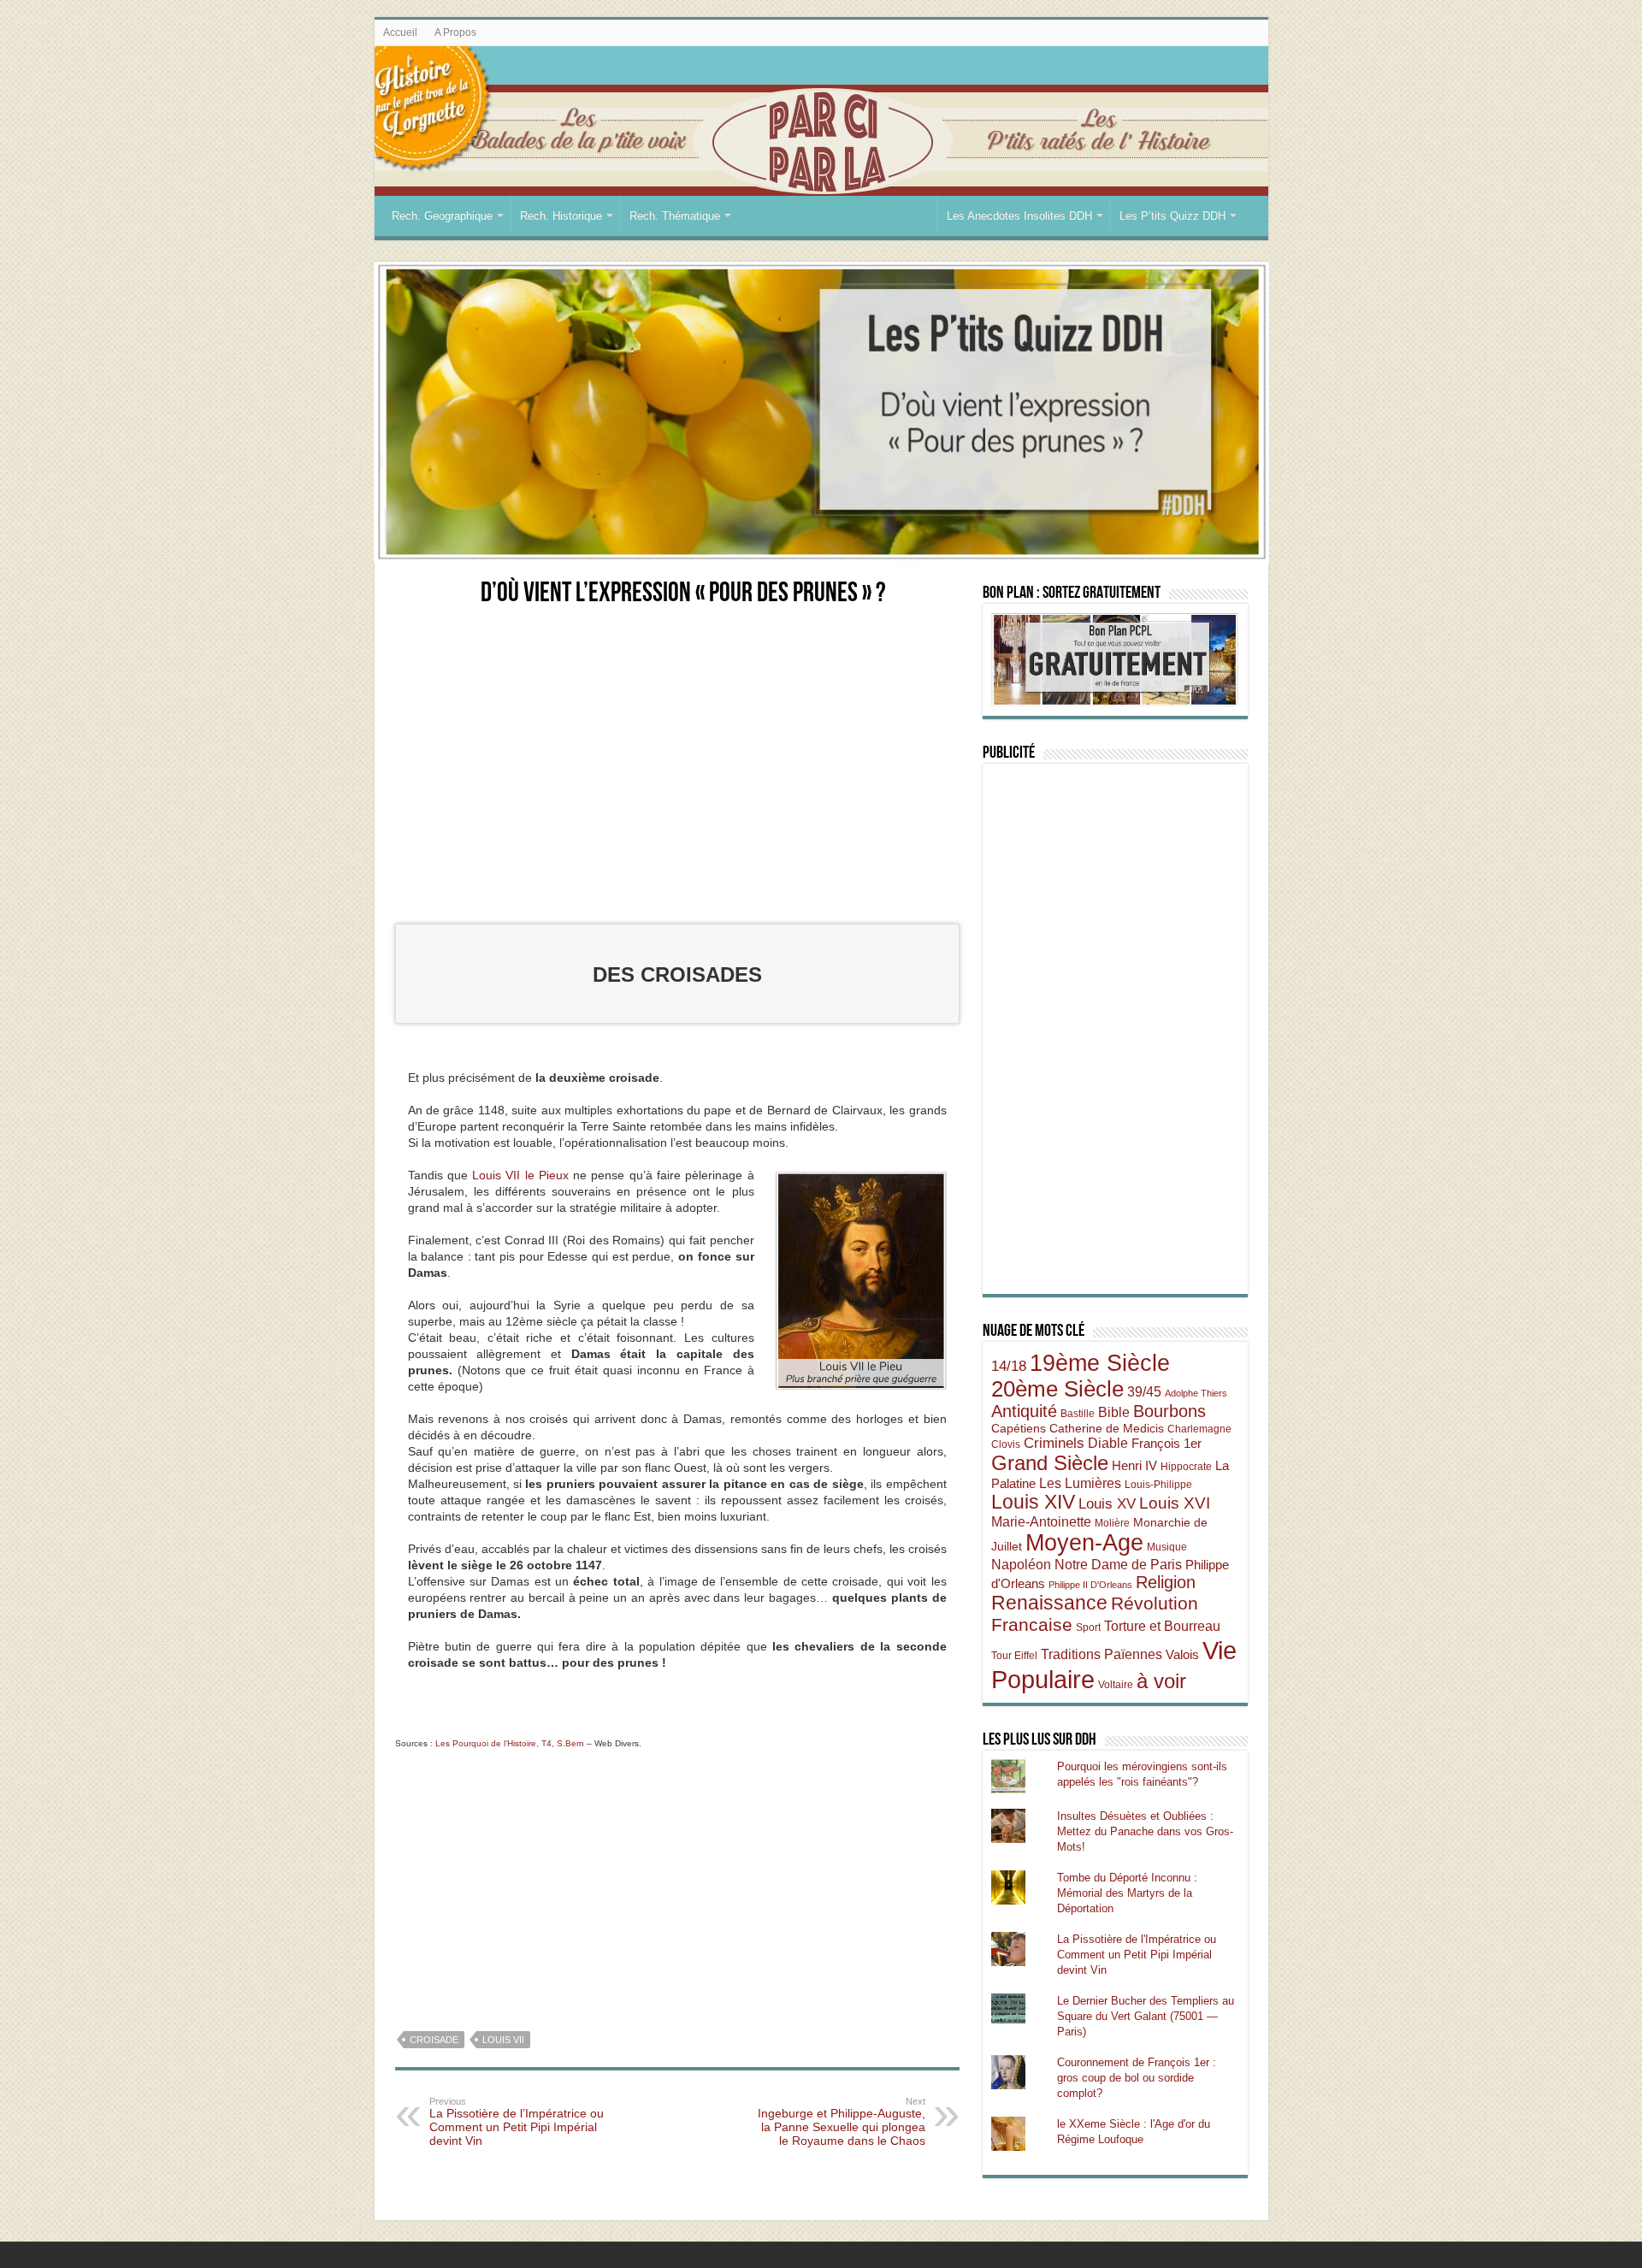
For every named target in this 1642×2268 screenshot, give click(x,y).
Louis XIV (1033, 1502)
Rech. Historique (561, 216)
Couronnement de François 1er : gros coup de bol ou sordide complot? (1137, 2078)
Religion (1166, 1582)
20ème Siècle (1057, 1389)
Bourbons (1169, 1411)
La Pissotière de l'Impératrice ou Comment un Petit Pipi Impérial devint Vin (1137, 1955)
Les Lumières (1080, 1483)
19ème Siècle (1100, 1363)
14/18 (1009, 1366)
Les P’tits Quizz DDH (1172, 216)
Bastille (1078, 1414)
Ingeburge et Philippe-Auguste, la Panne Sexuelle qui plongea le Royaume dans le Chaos (842, 2122)
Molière (1112, 1523)
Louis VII (503, 2040)
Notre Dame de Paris (1118, 1564)
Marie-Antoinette (1041, 1521)
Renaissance (1049, 1603)
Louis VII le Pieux (520, 1175)
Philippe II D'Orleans (1090, 1585)
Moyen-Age (1084, 1543)
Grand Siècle (1050, 1463)
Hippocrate (1186, 1467)
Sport (1088, 1627)
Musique (1167, 1547)
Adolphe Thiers (1196, 1393)
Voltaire (1116, 1685)
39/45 (1144, 1391)
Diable (1108, 1443)
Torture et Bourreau (1162, 1626)
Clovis (1006, 1444)
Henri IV (1134, 1465)
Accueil (400, 32)
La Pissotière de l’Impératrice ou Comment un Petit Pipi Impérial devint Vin (517, 2122)
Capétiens (1019, 1428)
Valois (1182, 1654)
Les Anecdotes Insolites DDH (1019, 216)
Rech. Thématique (675, 216)
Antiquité (1024, 1411)
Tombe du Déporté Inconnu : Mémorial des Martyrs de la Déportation (1127, 1893)
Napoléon (1021, 1564)
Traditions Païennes (1102, 1654)
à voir (1161, 1681)
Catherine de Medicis (1107, 1428)
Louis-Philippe (1158, 1485)
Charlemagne (1199, 1429)
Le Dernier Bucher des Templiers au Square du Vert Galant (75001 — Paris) (1146, 2016)
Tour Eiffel (1014, 1656)
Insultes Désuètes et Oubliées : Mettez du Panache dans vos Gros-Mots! (1145, 1831)
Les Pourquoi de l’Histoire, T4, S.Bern (510, 1743)
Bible (1114, 1412)
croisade (434, 2040)
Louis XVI (1175, 1503)
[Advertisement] (677, 749)
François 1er (1167, 1443)
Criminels (1054, 1443)
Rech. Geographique (442, 216)
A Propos (455, 32)
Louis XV (1107, 1504)
